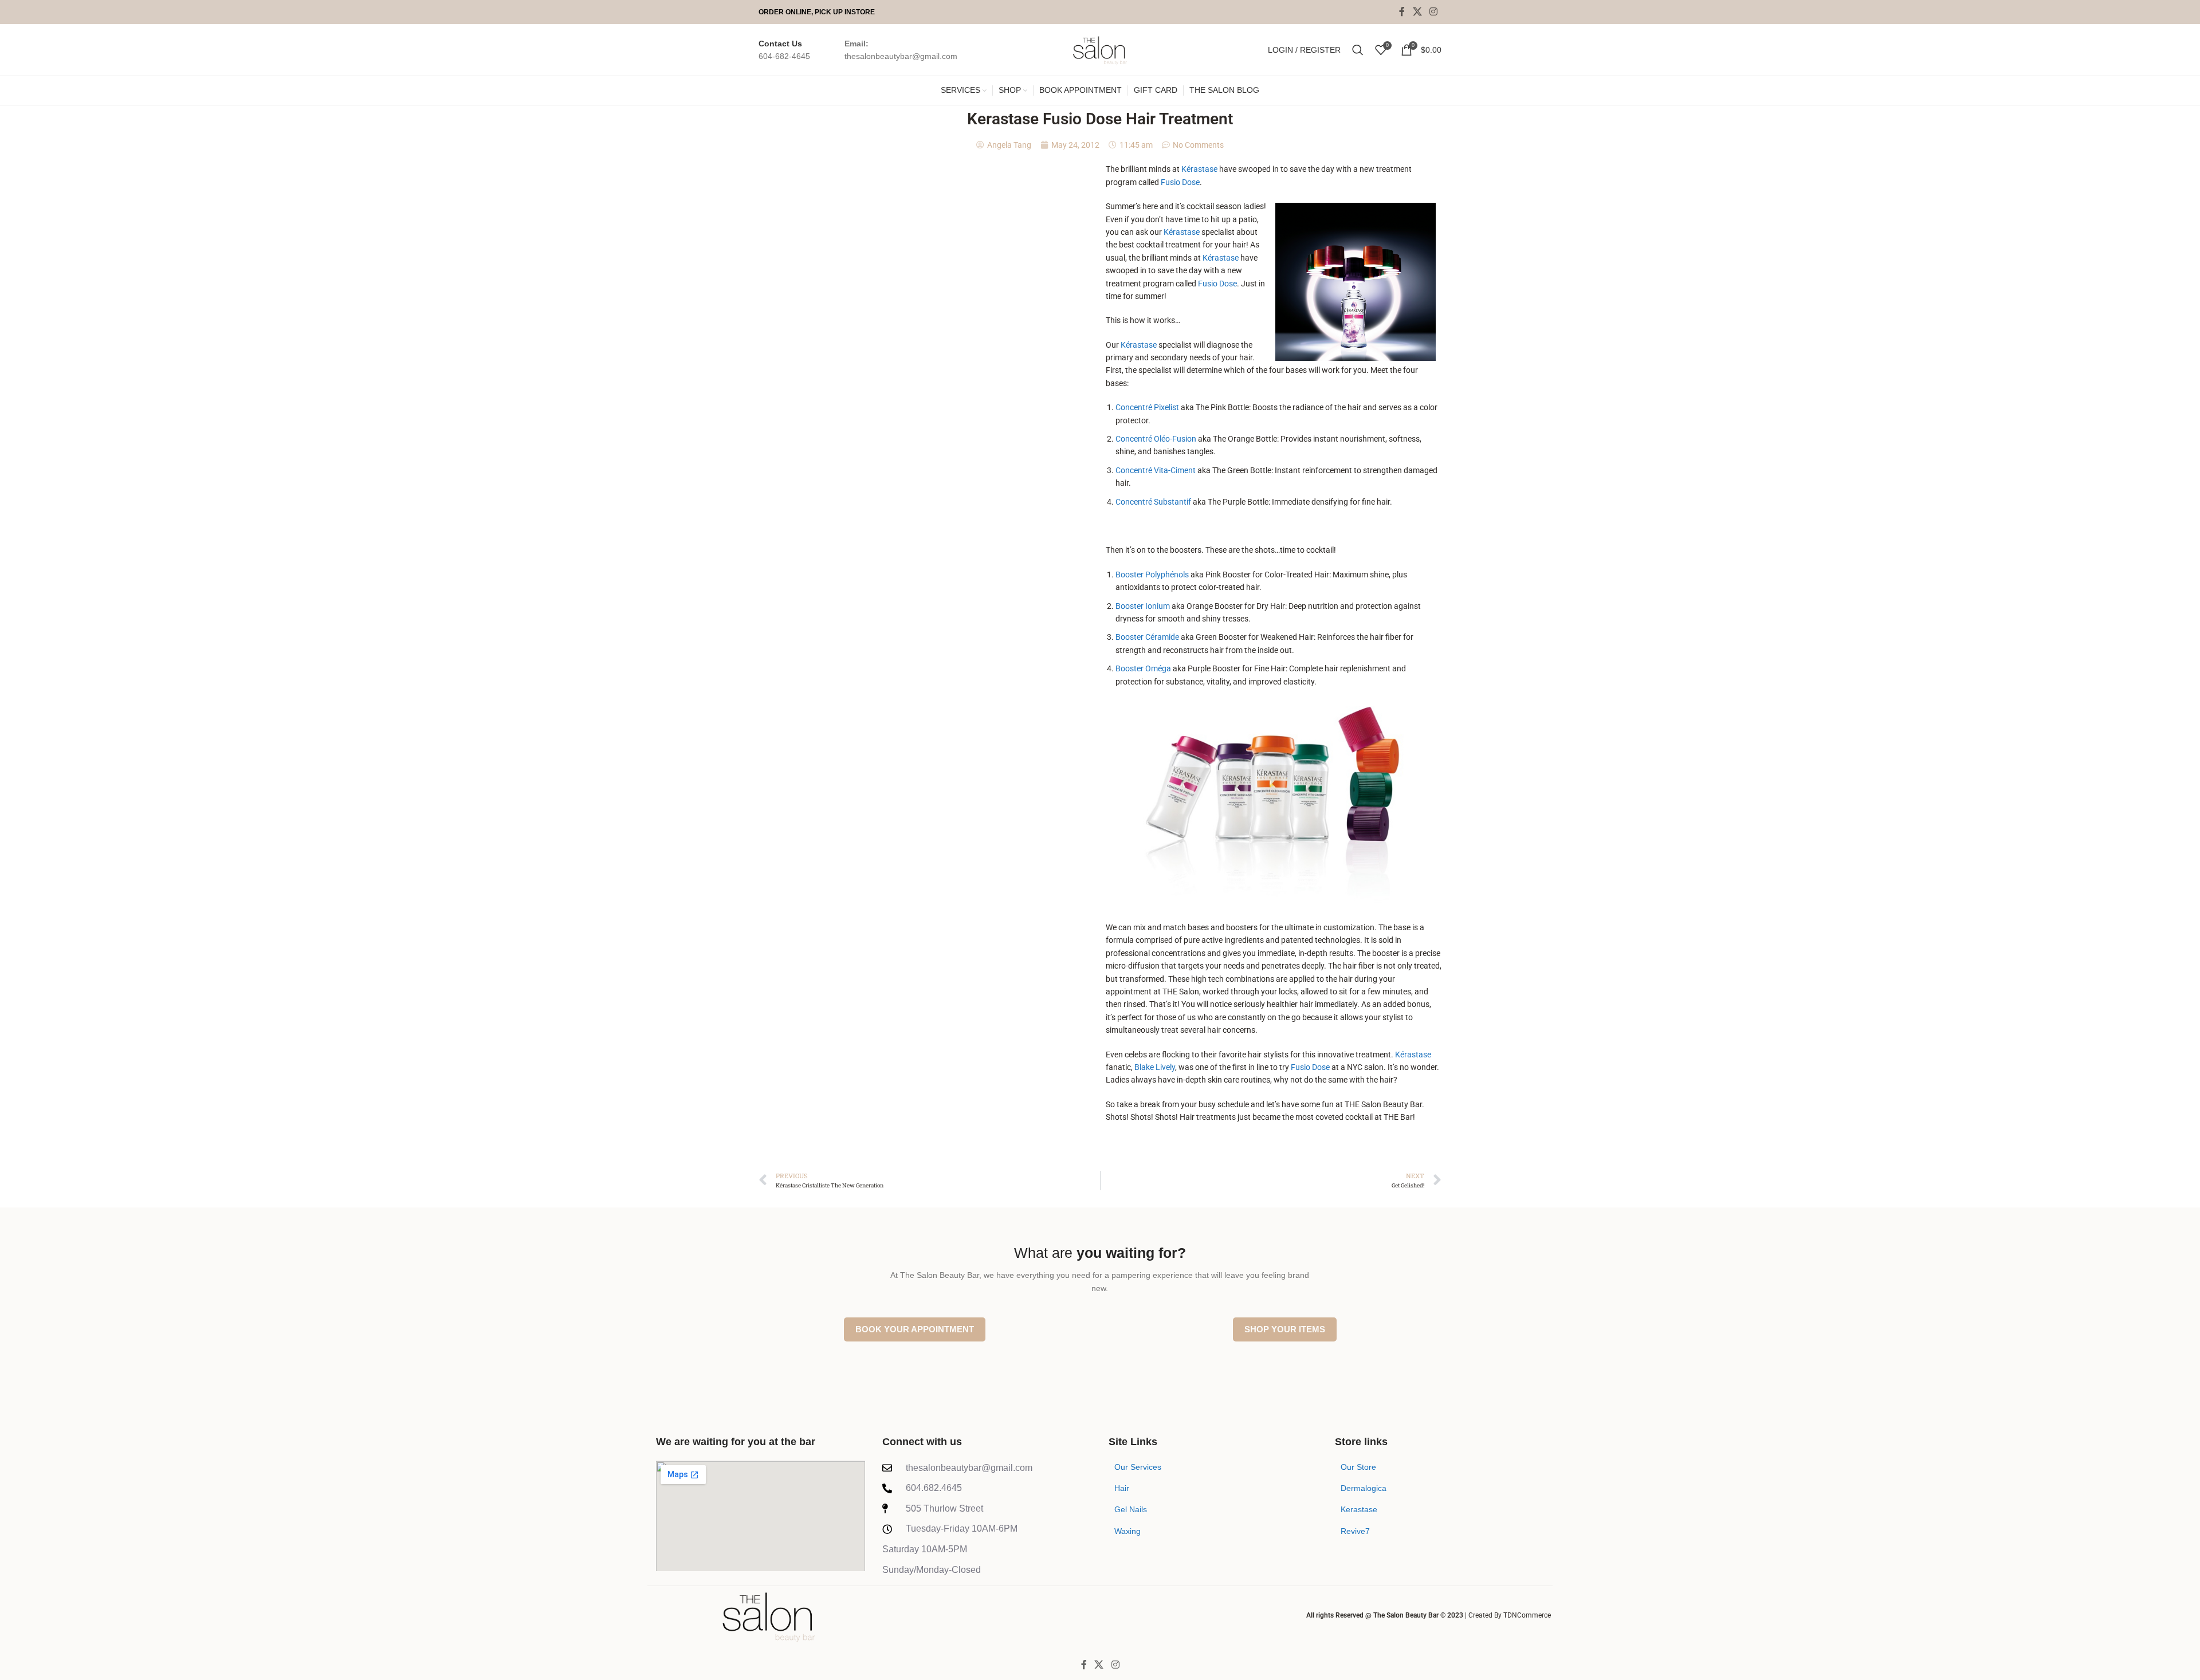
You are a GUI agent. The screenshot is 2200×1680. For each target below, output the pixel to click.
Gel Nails (1131, 1509)
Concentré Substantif (1153, 502)
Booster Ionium (1143, 606)
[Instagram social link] (1434, 12)
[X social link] (1417, 12)
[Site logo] (1100, 49)
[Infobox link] (784, 50)
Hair (1122, 1488)
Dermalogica (1364, 1488)
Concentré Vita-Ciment (1156, 470)
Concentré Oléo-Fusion (1156, 439)
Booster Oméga (1143, 668)
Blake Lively (1155, 1067)
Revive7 (1355, 1531)
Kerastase (1359, 1509)
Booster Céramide (1147, 637)
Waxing (1127, 1531)
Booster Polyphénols (1152, 575)
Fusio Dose (1180, 182)
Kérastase (1199, 169)
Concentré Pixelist (1147, 407)
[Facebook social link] (1402, 12)
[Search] (1358, 50)
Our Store (1358, 1467)
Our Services (1138, 1467)
